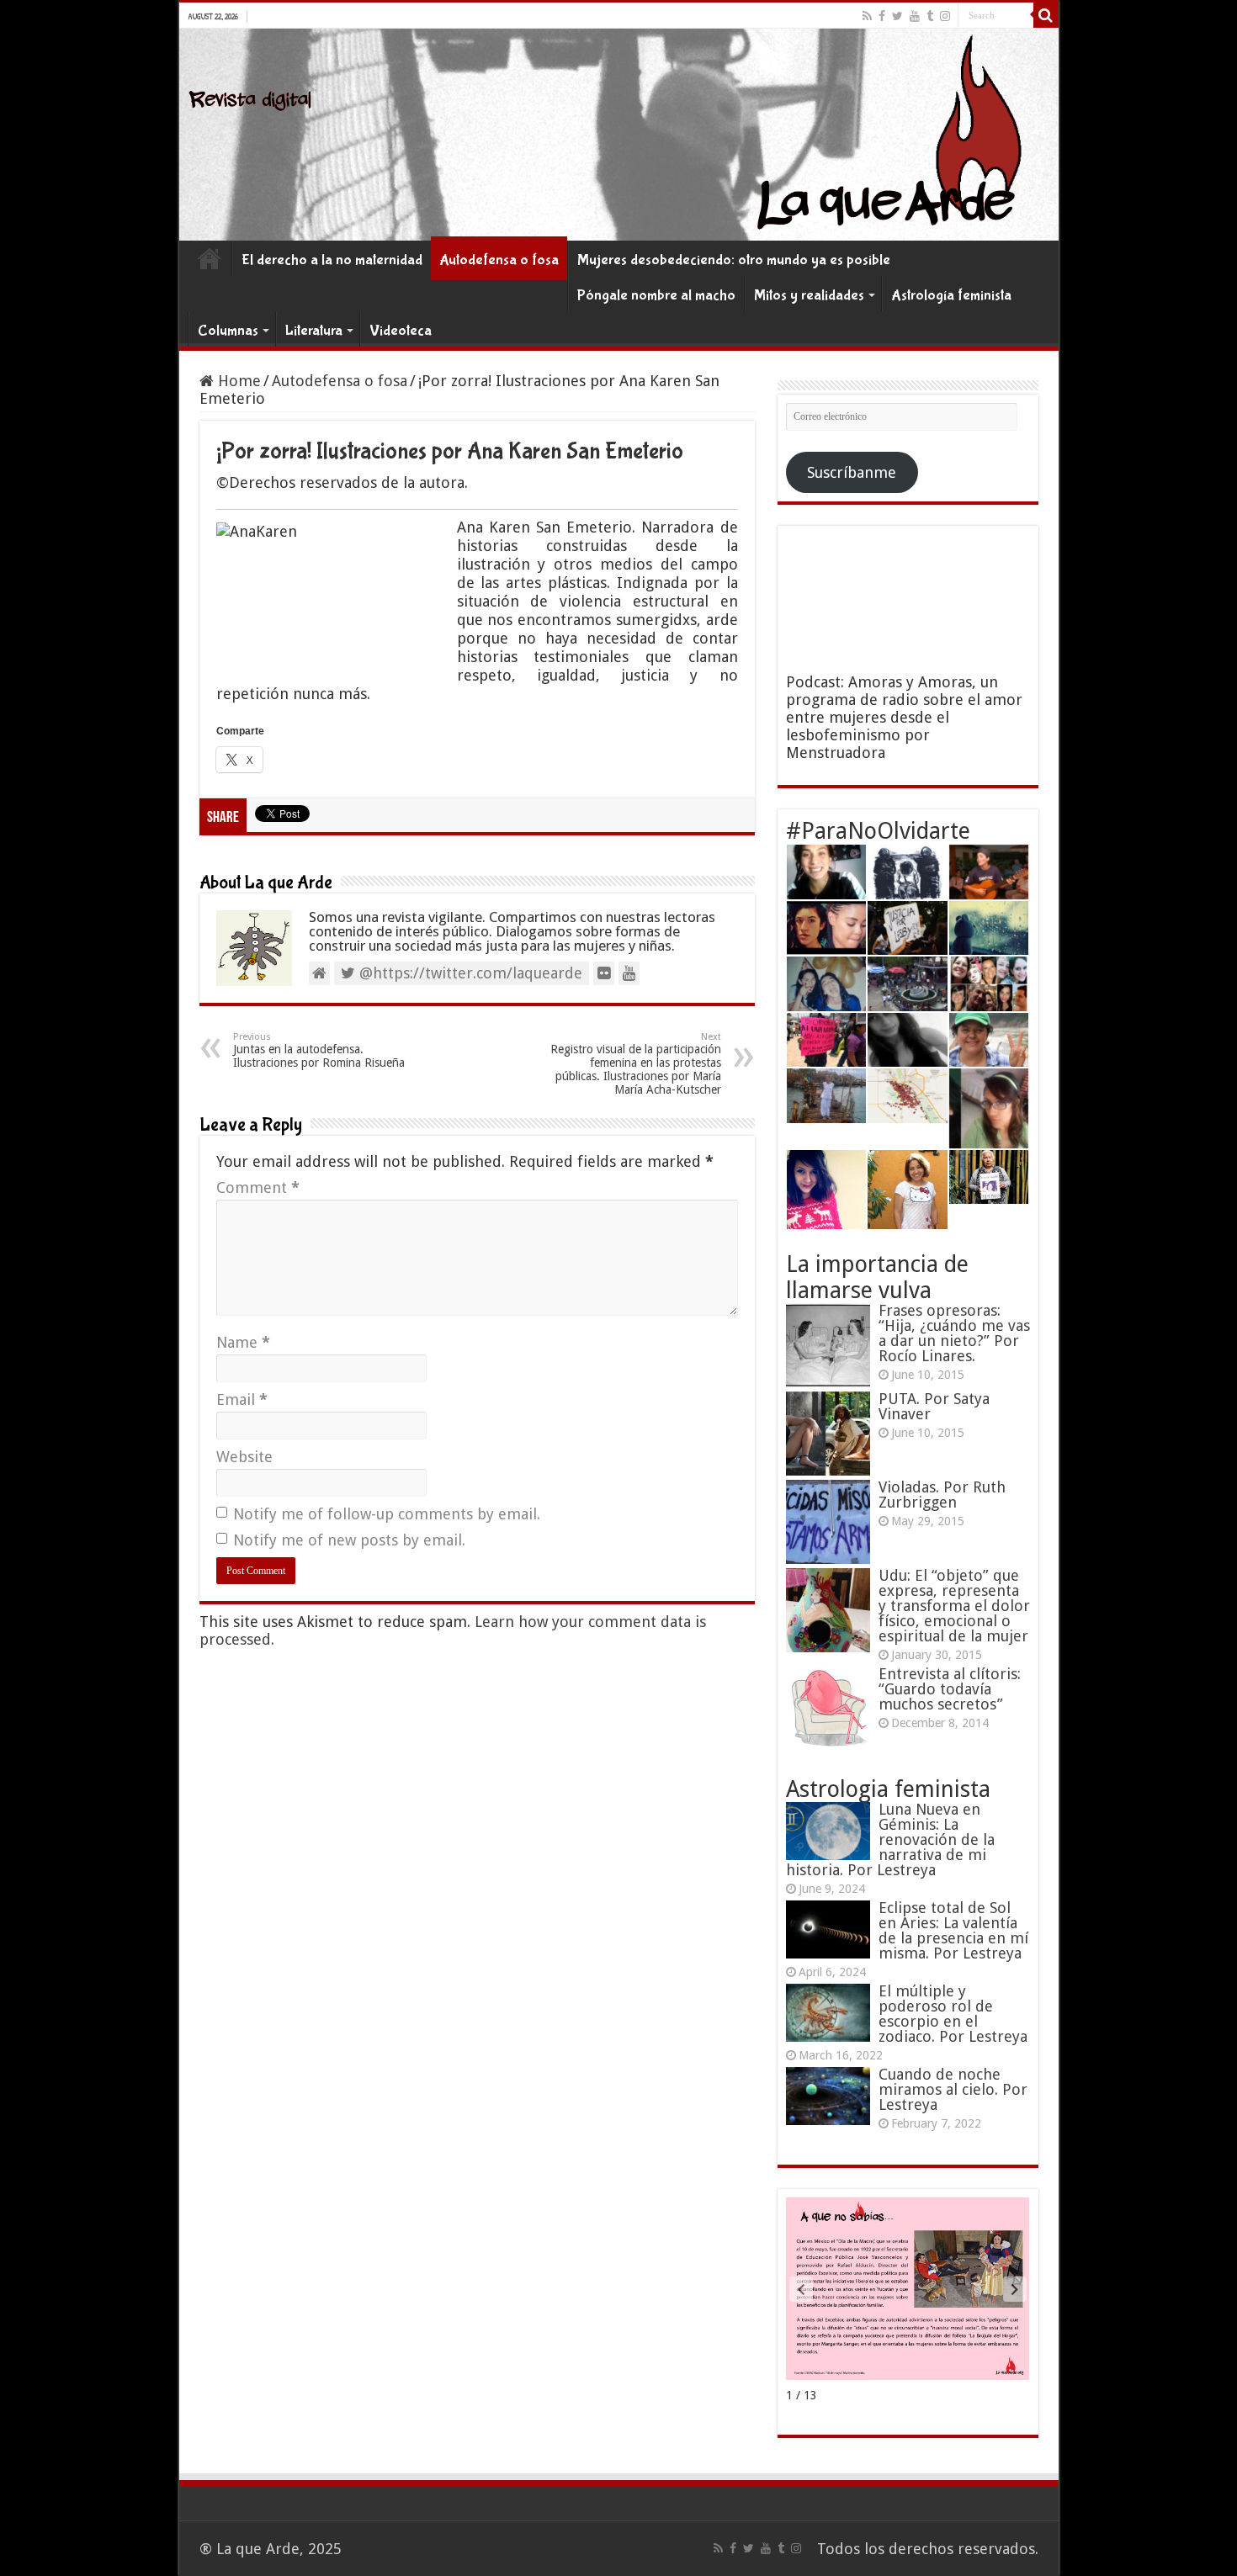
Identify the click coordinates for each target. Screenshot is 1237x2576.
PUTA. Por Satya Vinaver (934, 1406)
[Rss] (867, 16)
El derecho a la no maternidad (332, 260)
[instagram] (945, 16)
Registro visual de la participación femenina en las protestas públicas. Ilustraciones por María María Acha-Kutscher (636, 1064)
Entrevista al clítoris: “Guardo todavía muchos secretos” (950, 1689)
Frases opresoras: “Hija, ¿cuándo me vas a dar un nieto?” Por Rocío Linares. (954, 1333)
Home (210, 258)
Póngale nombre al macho (656, 296)
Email (242, 1399)
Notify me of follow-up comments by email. (387, 1514)
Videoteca (401, 331)
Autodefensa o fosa (499, 260)
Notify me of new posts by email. (349, 1540)
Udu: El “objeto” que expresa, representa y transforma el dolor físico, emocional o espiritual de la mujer (954, 1606)
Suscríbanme (852, 472)
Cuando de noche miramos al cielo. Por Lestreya (953, 2089)
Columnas (228, 331)
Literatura (314, 331)
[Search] (1046, 15)
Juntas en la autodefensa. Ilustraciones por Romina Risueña (319, 1050)
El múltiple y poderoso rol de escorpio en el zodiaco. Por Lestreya (953, 2014)
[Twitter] (897, 16)
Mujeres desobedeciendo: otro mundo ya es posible (734, 260)
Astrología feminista (951, 296)
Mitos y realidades (809, 296)
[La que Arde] (619, 135)
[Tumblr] (930, 16)
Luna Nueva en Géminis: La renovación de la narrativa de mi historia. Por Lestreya (890, 1839)
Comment (258, 1187)
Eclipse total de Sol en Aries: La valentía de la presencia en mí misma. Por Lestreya (953, 1930)
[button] (1015, 2289)
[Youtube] (915, 16)
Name (243, 1342)
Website (244, 1457)
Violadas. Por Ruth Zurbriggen (942, 1495)
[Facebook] (882, 16)
